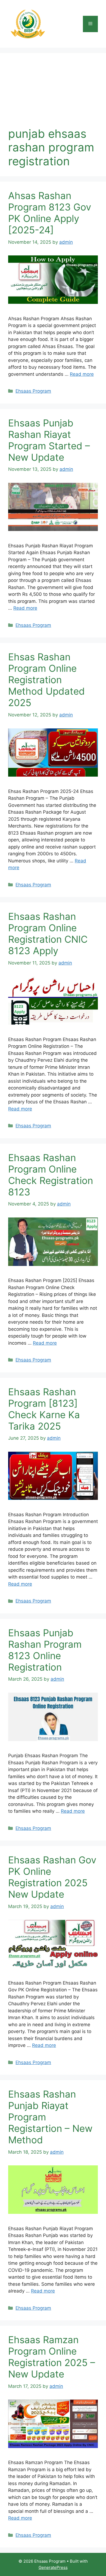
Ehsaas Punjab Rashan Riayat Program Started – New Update (49, 440)
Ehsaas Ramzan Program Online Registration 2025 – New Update (52, 2357)
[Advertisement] (53, 94)
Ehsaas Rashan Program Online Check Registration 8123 (51, 1175)
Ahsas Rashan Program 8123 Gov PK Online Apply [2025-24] (50, 213)
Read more (82, 374)
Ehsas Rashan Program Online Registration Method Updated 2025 (46, 680)
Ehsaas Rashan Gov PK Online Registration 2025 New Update (52, 1877)
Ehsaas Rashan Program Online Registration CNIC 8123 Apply (48, 933)
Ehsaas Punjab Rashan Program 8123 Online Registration (45, 1650)
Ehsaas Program (33, 391)
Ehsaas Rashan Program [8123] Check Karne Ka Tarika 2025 (44, 1409)
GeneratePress (53, 2567)
